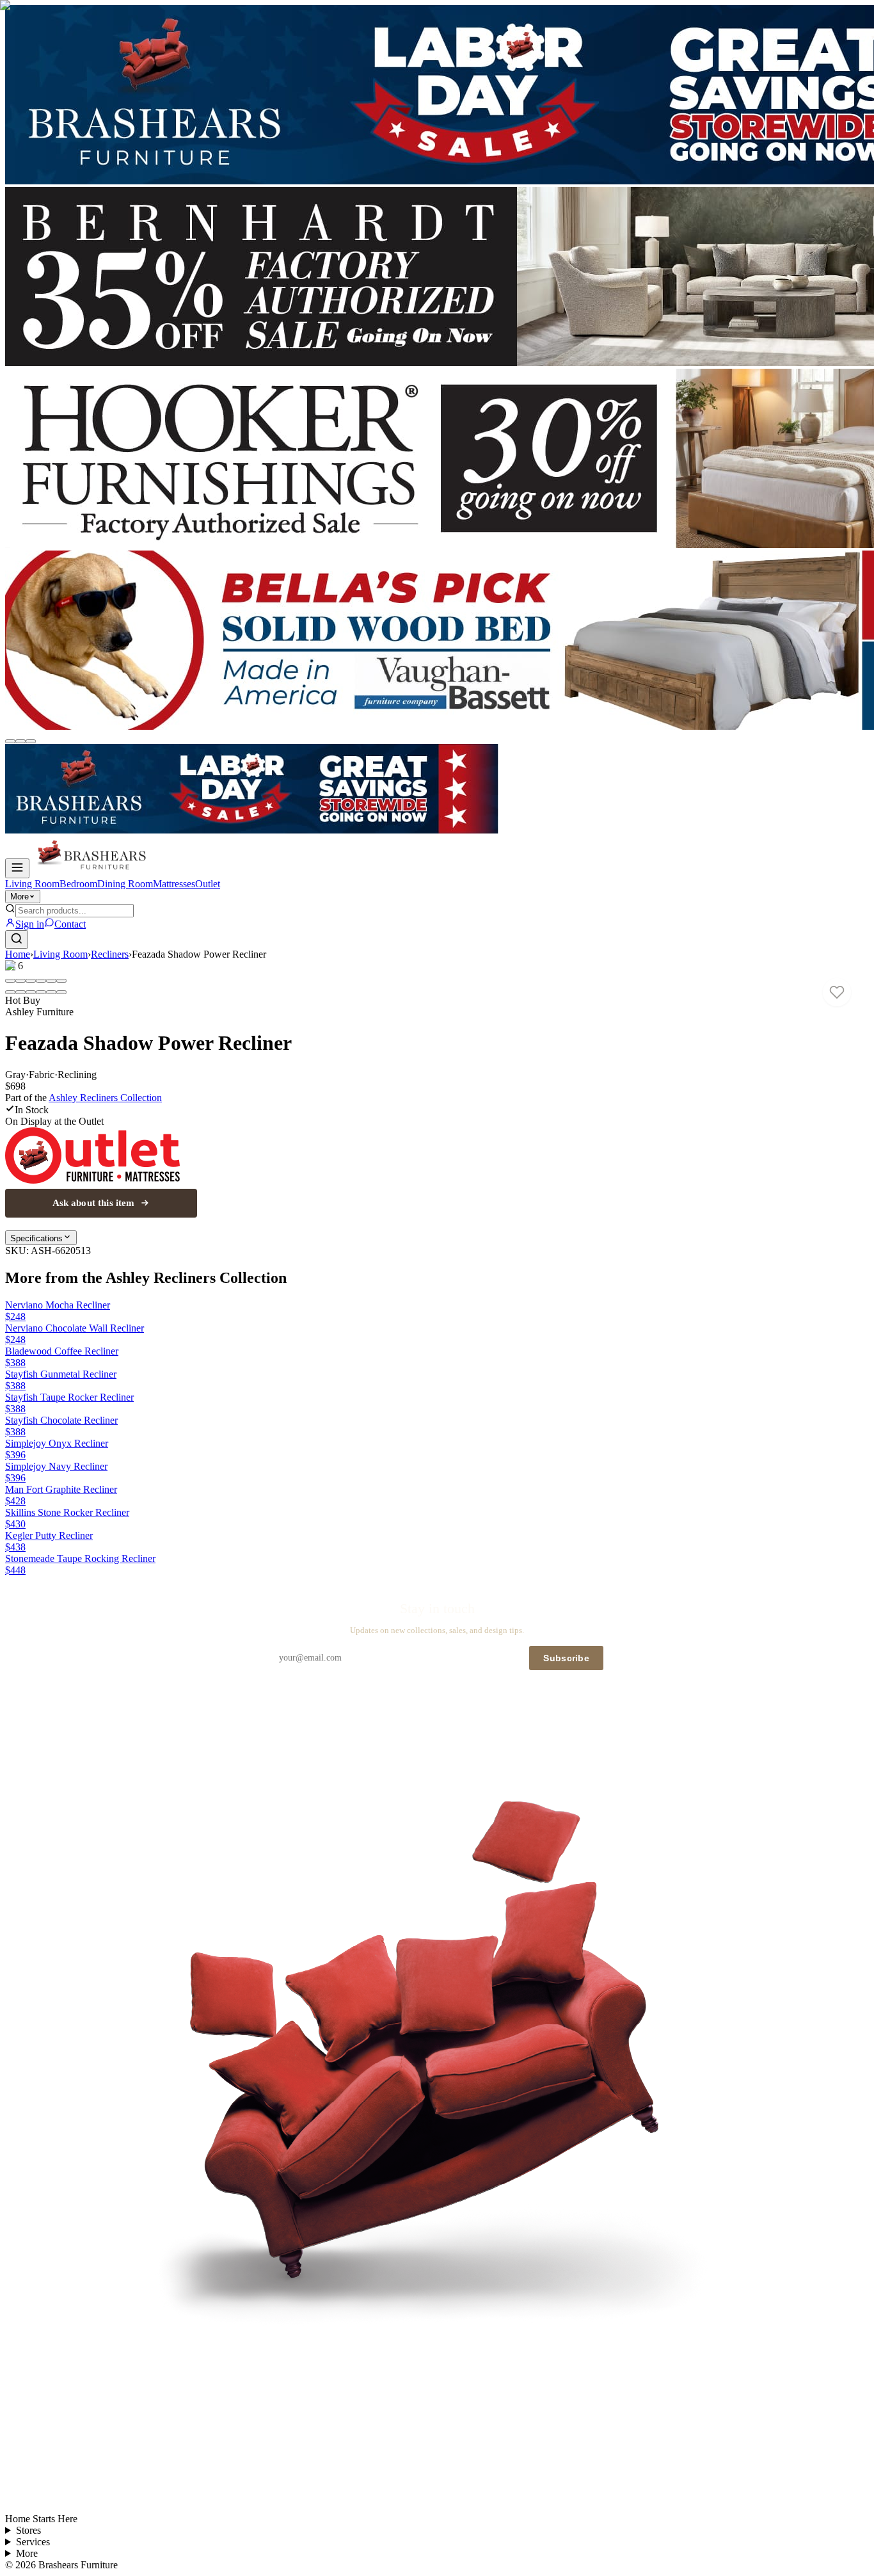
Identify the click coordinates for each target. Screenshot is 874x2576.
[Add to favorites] (837, 992)
